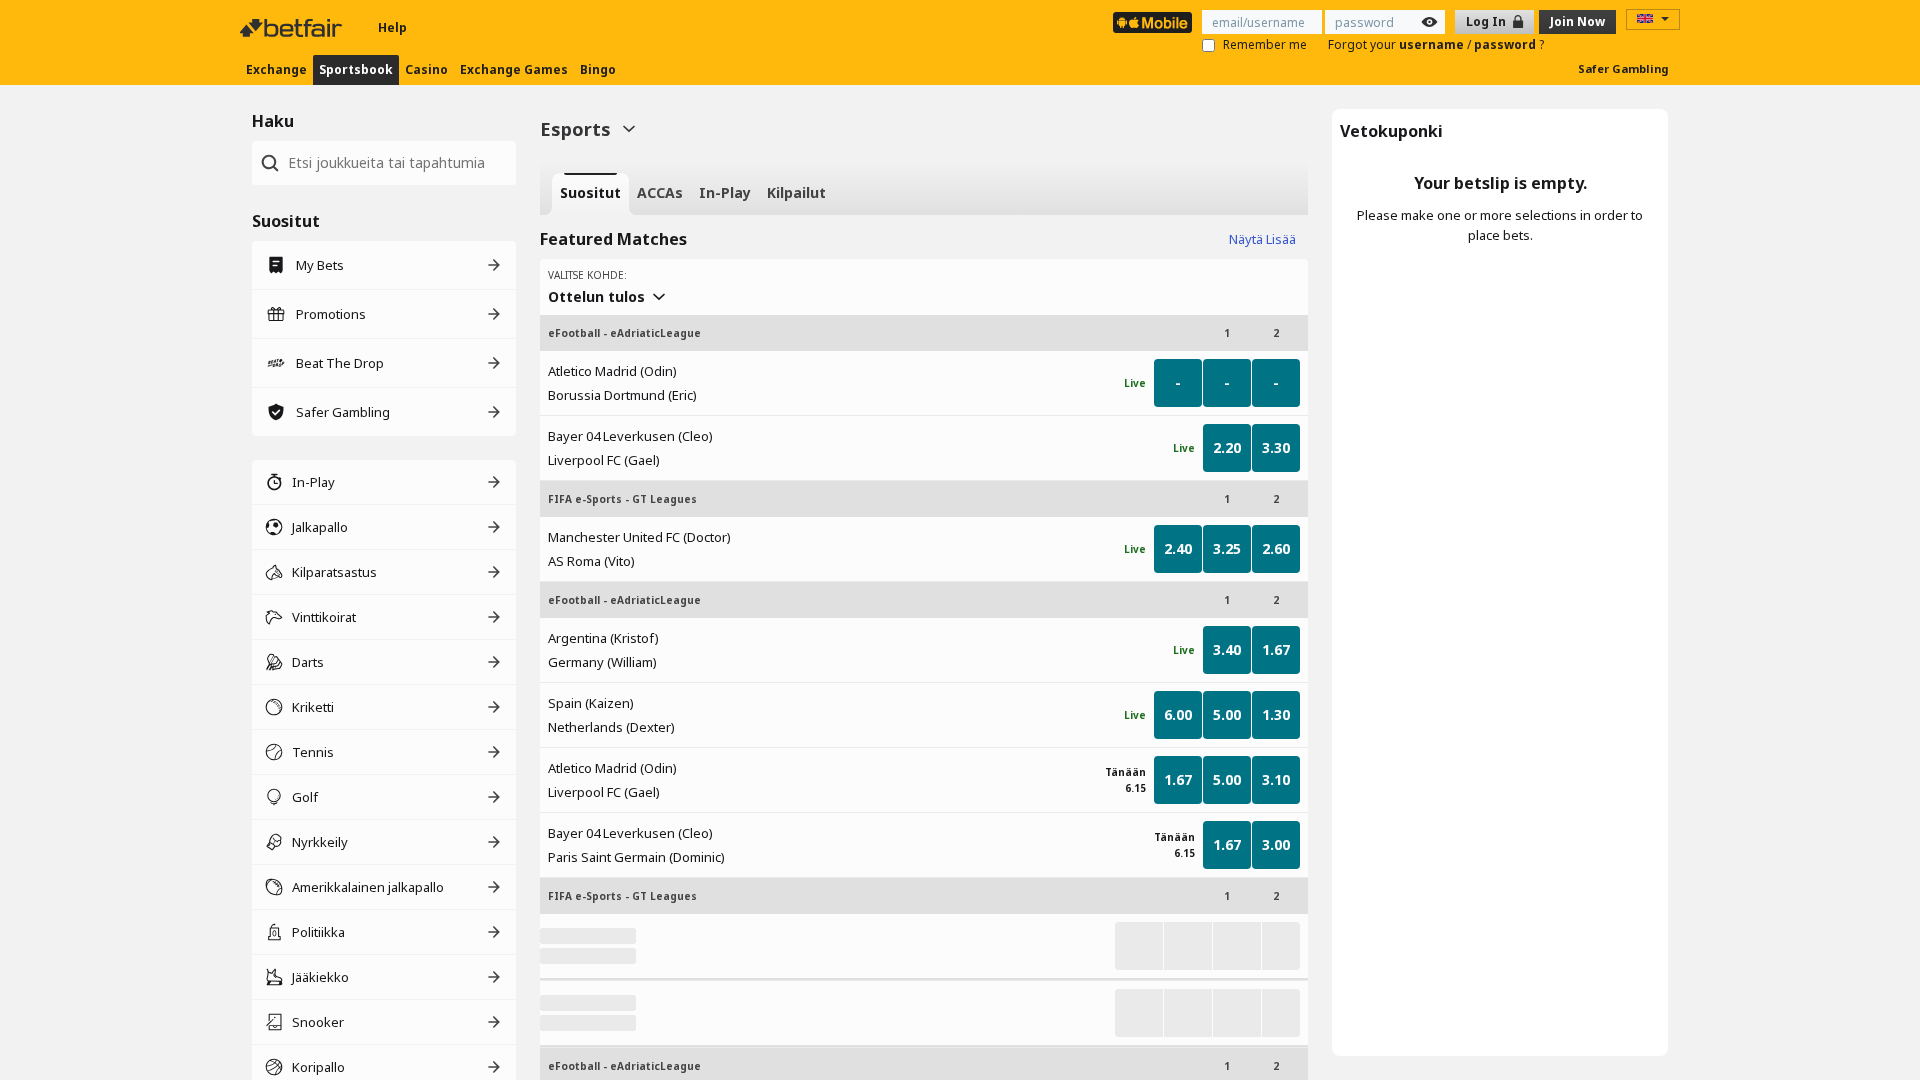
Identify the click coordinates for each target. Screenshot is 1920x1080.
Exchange (276, 69)
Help (392, 27)
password (1506, 44)
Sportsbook (356, 69)
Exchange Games (514, 69)
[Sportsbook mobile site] (1152, 22)
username (1433, 44)
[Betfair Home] (293, 28)
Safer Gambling (1623, 68)
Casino (426, 69)
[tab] (590, 194)
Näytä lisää (1262, 239)
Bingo (598, 69)
